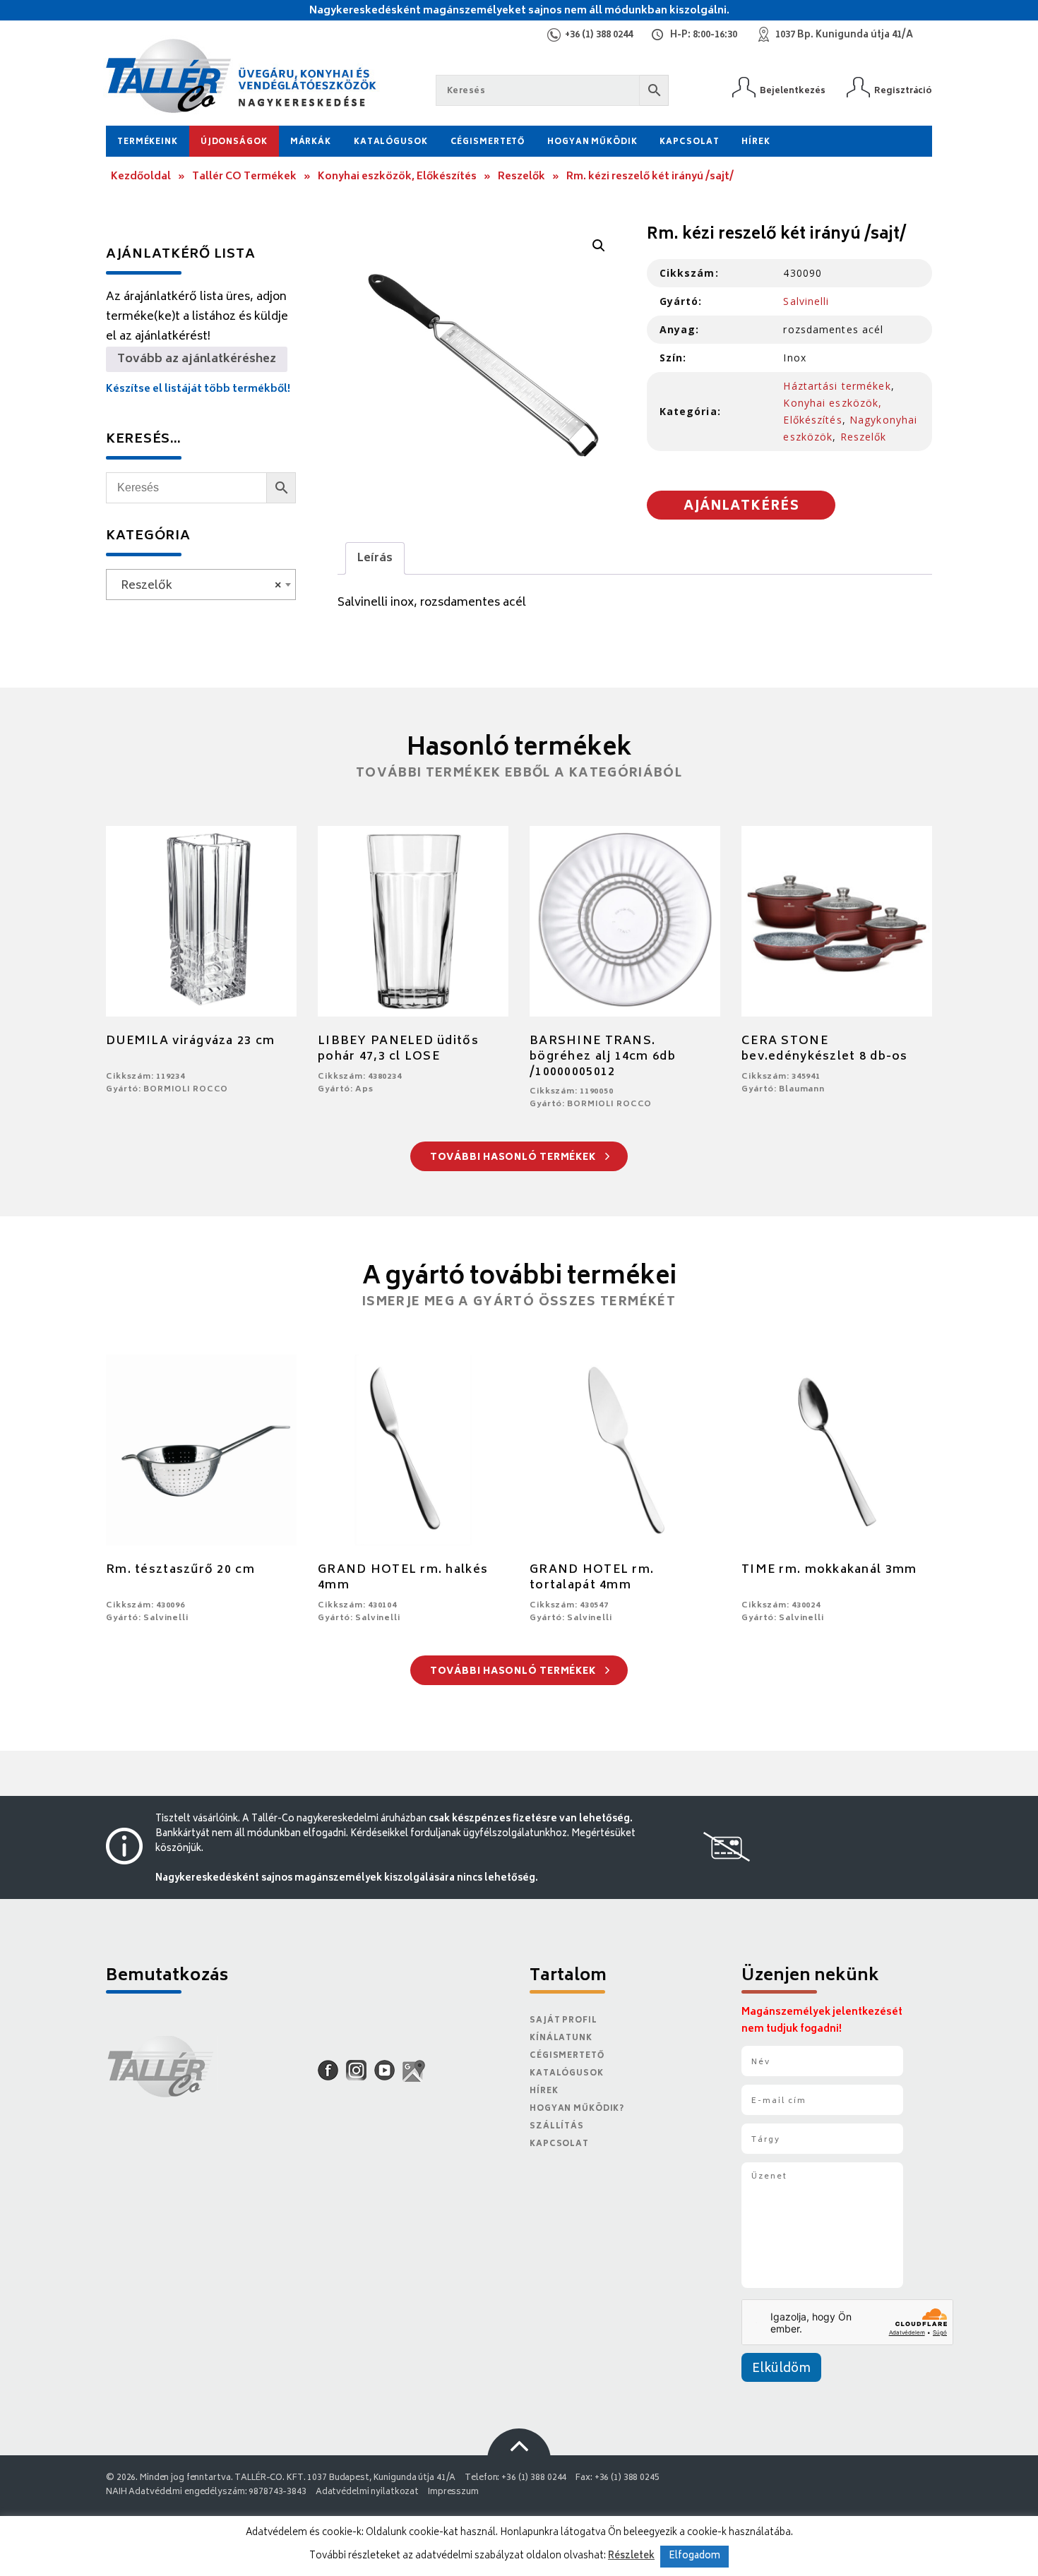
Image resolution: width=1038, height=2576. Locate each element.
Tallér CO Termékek (244, 177)
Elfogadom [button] (694, 2557)
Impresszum (453, 2492)
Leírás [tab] (375, 558)
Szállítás (557, 2127)
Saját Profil (563, 2021)
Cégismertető (488, 142)
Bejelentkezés (793, 91)
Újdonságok (234, 142)
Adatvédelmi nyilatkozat (367, 2492)
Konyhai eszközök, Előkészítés (397, 177)
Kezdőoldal (141, 177)
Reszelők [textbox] (197, 586)
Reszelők (521, 177)
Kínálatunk (561, 2038)
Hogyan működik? (577, 2109)
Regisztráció (903, 91)
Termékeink (148, 142)
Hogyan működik (592, 142)
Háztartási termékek (837, 386)
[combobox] (201, 585)
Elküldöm (781, 2369)
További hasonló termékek (514, 1158)
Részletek (631, 2556)
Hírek (756, 142)
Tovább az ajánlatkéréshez (197, 359)
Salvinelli (806, 301)
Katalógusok (391, 142)
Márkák (311, 142)
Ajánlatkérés (741, 507)
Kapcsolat (689, 142)
